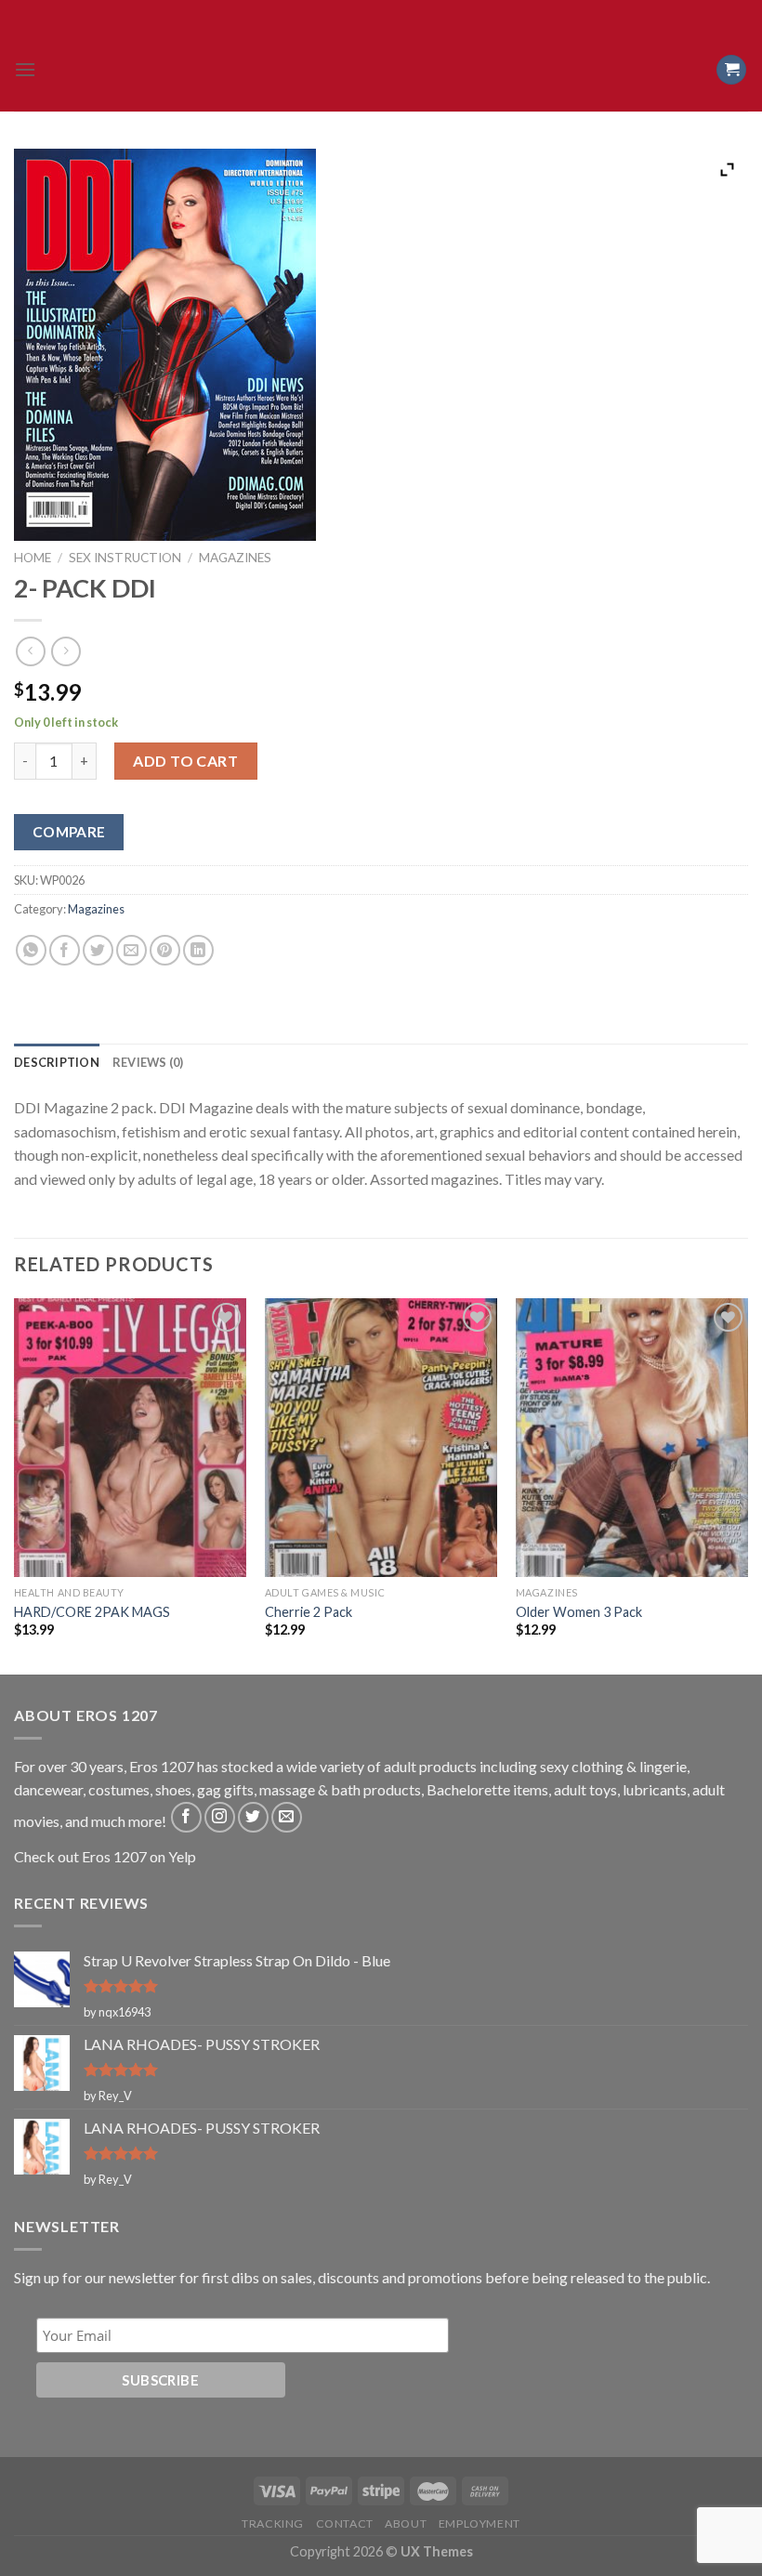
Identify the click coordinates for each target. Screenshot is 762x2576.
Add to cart (185, 761)
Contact (345, 2523)
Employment (480, 2523)
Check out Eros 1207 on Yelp (105, 1856)
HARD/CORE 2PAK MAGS (92, 1612)
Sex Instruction (125, 558)
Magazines (235, 558)
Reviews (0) (148, 1062)
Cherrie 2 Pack (309, 1612)
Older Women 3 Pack (579, 1612)
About (406, 2523)
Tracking (273, 2523)
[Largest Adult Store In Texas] (381, 70)
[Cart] (731, 70)
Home (33, 558)
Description (57, 1062)
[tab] (57, 1062)
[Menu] (25, 69)
